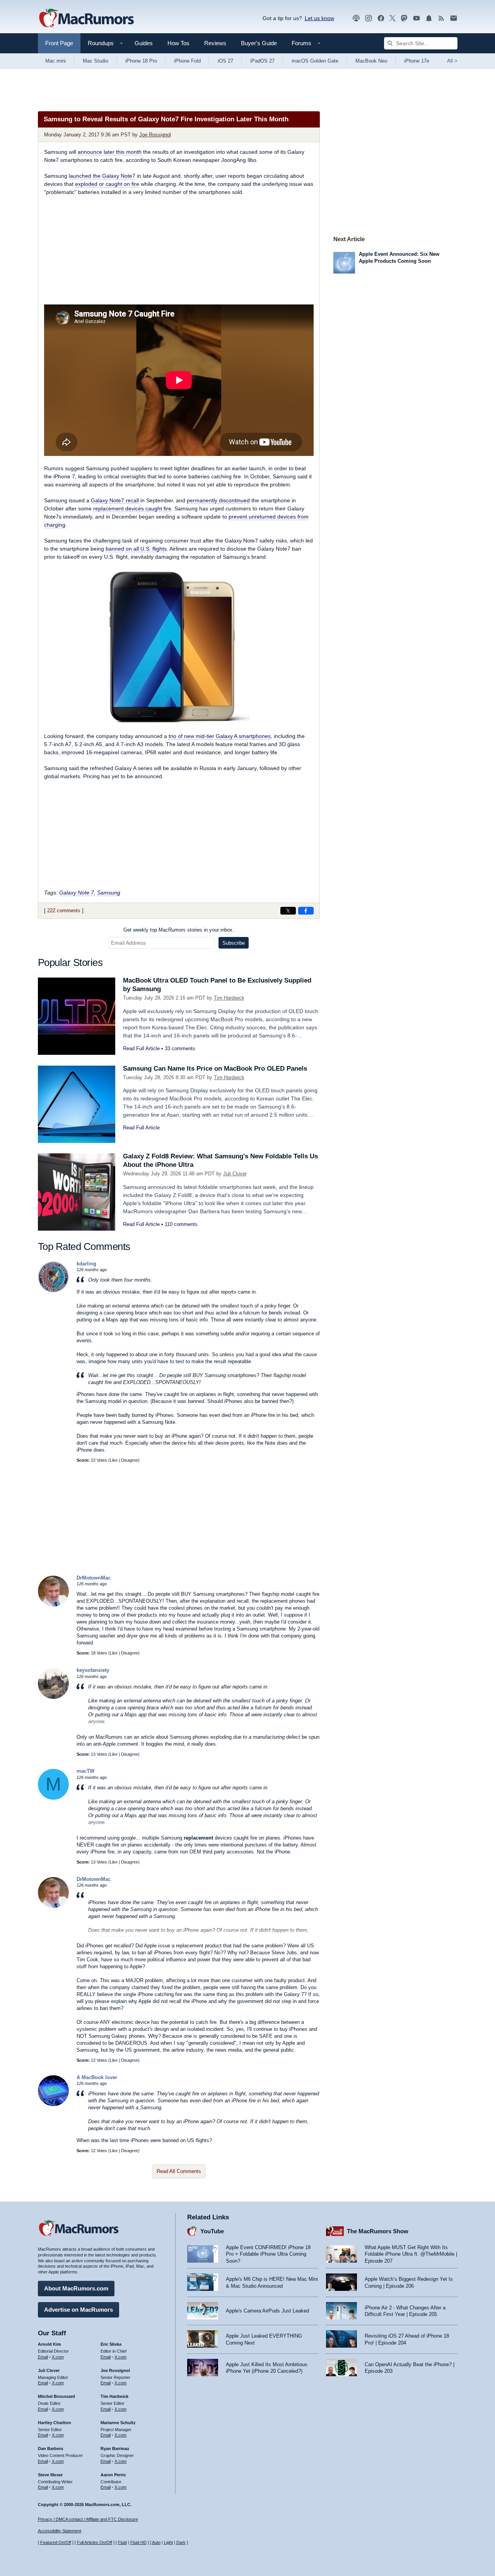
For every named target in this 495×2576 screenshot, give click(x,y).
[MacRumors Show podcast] (356, 18)
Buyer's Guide (259, 43)
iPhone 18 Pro (141, 61)
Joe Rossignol (155, 135)
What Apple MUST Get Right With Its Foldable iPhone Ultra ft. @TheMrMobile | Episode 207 (411, 2254)
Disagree (130, 1460)
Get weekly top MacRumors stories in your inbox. (179, 930)
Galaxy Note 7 (77, 893)
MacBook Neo (371, 61)
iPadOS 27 (262, 61)
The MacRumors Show (378, 2231)
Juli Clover (235, 1174)
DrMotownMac (94, 1578)
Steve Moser (50, 2475)
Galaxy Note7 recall (115, 500)
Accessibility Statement (60, 2531)
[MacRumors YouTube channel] (416, 18)
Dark (181, 2542)
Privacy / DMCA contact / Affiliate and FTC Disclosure (88, 2519)
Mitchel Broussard (56, 2396)
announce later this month (110, 152)
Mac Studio (96, 61)
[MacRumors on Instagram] (369, 18)
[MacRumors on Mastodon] (404, 18)
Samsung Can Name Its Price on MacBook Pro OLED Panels (215, 1069)
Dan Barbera (50, 2448)
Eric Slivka (111, 2344)
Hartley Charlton (55, 2423)
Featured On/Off (56, 2542)
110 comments (181, 1224)
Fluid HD (138, 2542)
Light (168, 2542)
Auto (156, 2542)
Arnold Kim (49, 2344)
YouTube (212, 2231)
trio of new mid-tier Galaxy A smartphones (220, 736)
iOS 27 (225, 61)
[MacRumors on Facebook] (381, 18)
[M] (53, 1798)
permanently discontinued (218, 500)
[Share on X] (288, 911)
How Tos (178, 43)
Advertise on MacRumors (79, 2310)
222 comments (64, 911)
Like (114, 1460)
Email (43, 2357)
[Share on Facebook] (306, 911)
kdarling (86, 1264)
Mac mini (55, 61)
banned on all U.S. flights (136, 549)
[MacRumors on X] (393, 18)
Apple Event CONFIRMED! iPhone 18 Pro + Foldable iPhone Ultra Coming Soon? (268, 2254)
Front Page (59, 43)
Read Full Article (141, 1048)
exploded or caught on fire (107, 184)
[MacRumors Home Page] (86, 19)
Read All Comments (179, 2171)
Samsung (109, 893)
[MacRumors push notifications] (429, 18)
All (452, 61)
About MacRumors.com (76, 2288)
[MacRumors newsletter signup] (454, 18)
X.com (58, 2357)
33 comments (180, 1048)
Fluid (122, 2542)
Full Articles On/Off (95, 2542)
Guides (144, 43)
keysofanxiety (93, 1670)
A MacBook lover (97, 2077)
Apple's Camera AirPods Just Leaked (267, 2311)
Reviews (215, 43)
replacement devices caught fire (132, 508)
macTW (85, 1771)
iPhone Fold (187, 61)
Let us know (319, 18)
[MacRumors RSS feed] (441, 18)
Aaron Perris (113, 2475)
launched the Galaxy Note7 (102, 176)
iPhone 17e (417, 61)
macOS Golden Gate (315, 61)
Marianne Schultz (118, 2423)
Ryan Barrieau (115, 2448)
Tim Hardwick (229, 998)
